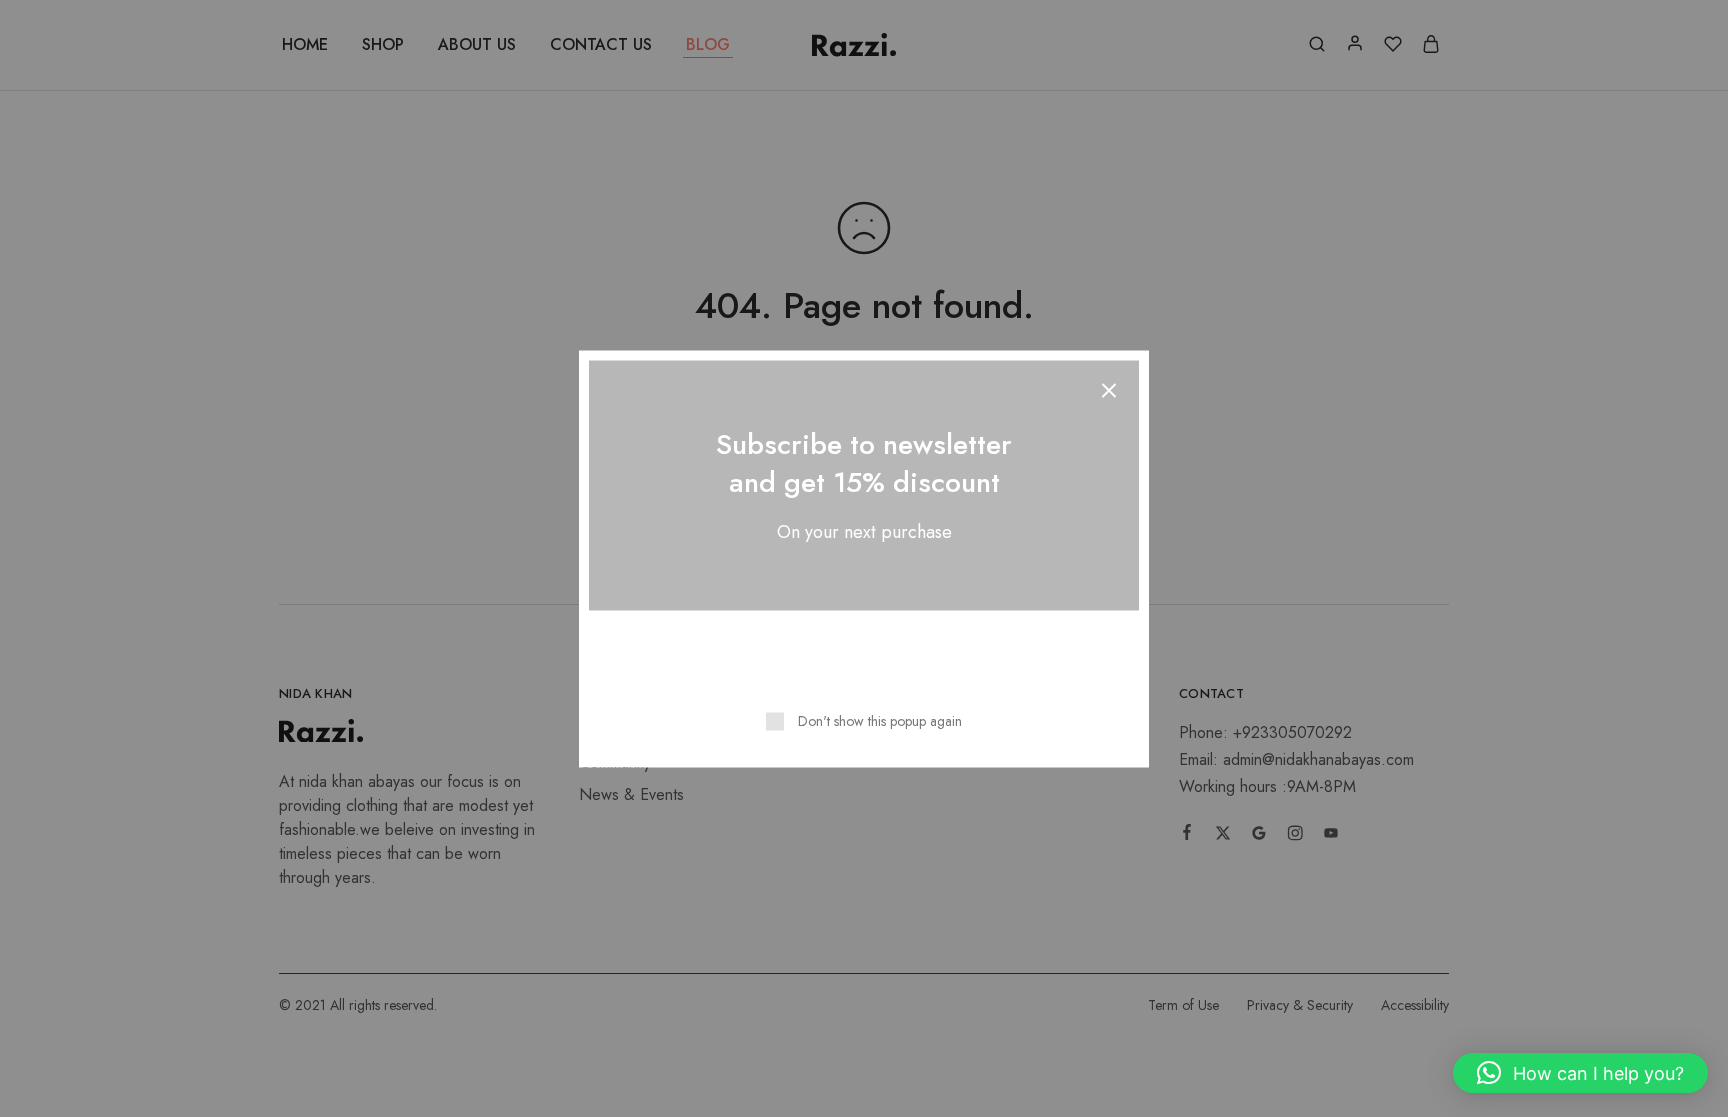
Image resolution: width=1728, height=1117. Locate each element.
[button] (1580, 1073)
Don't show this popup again (880, 720)
